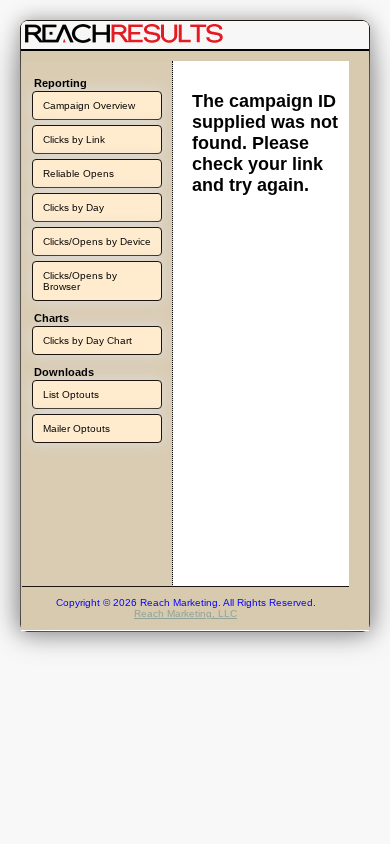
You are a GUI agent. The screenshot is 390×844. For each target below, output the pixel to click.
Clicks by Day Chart (87, 340)
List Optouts (71, 394)
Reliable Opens (78, 173)
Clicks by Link (74, 139)
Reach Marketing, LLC (185, 613)
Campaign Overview (89, 105)
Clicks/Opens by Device (97, 241)
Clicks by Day (73, 207)
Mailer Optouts (76, 428)
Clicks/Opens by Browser (80, 281)
